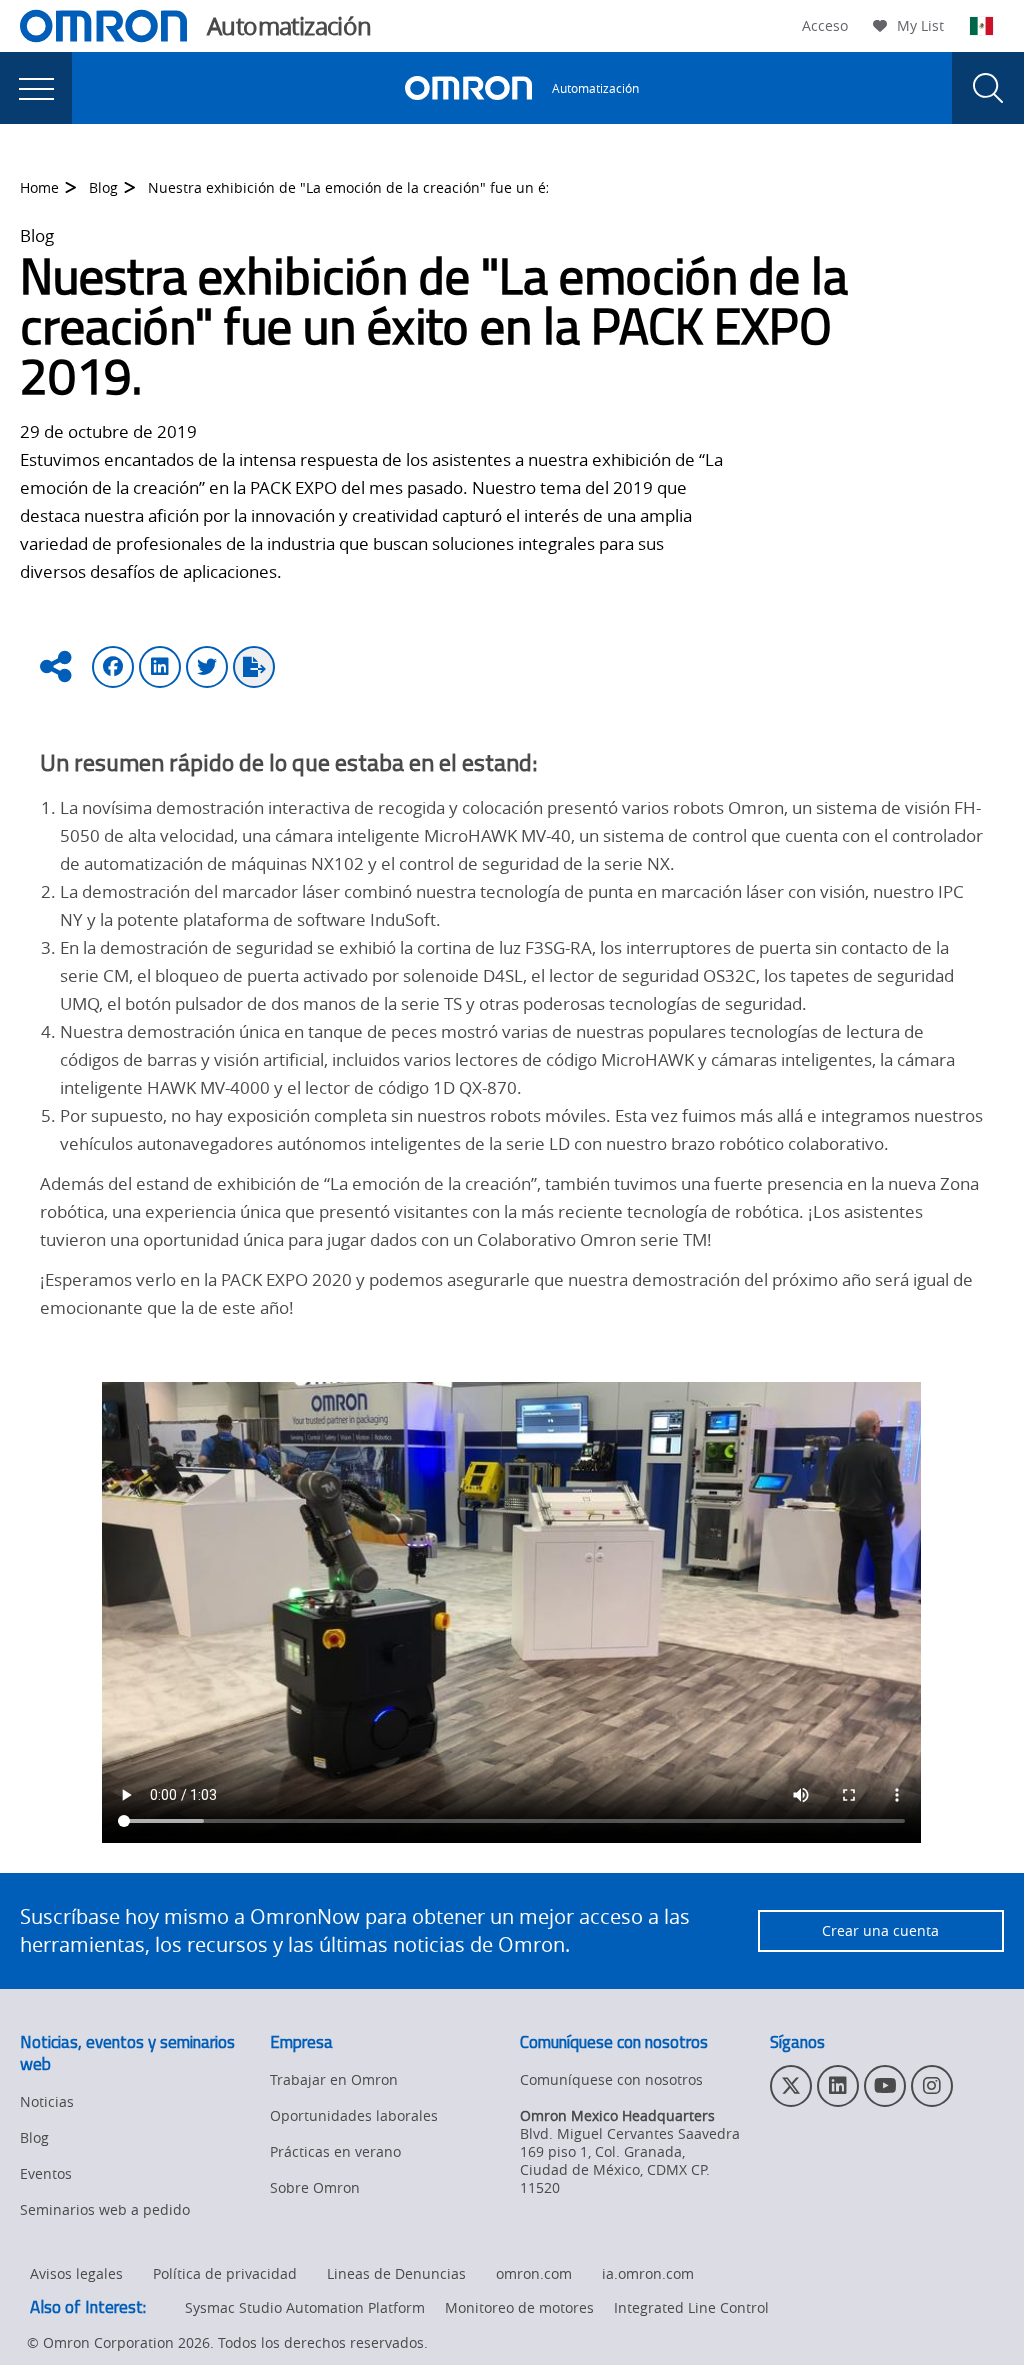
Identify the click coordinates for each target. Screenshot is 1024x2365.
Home (39, 187)
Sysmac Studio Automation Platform (305, 2307)
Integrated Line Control (691, 2307)
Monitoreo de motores (519, 2307)
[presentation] (36, 88)
